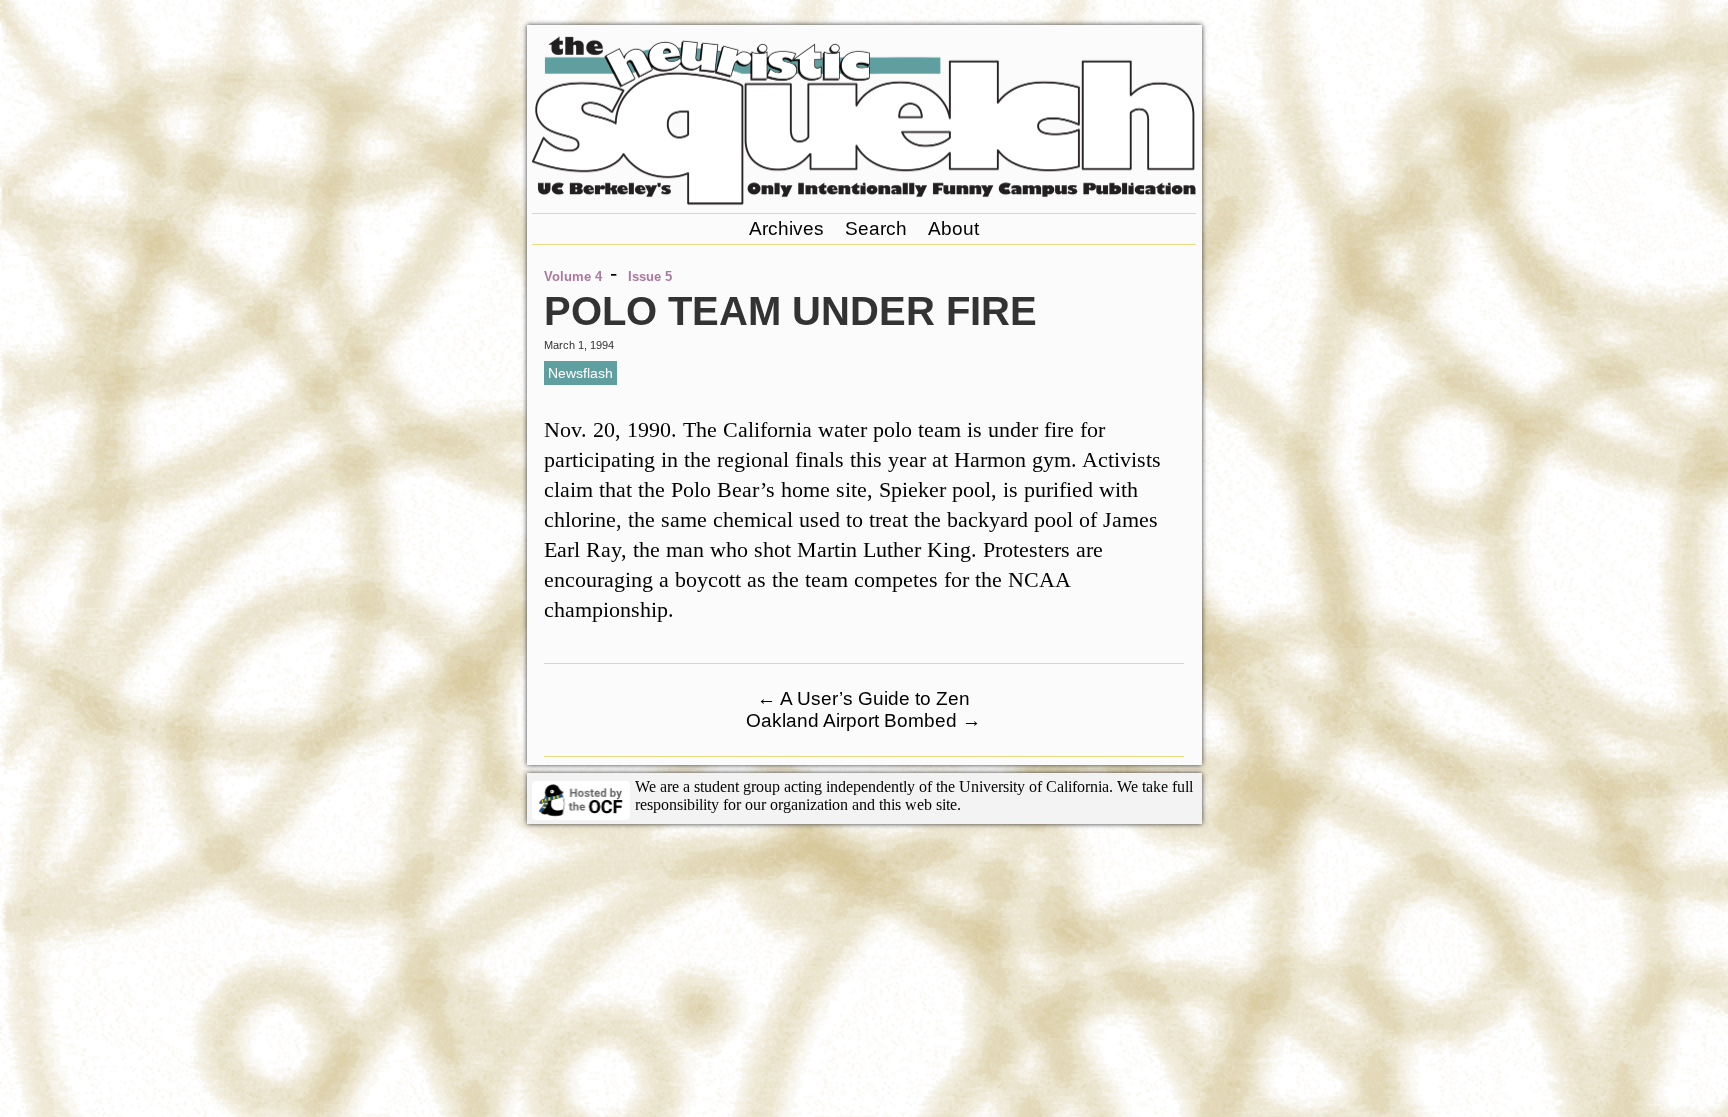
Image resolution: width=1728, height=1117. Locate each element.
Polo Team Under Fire (790, 311)
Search (876, 228)
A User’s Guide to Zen (863, 698)
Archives (786, 228)
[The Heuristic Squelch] (864, 199)
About (953, 228)
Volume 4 (573, 276)
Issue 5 (650, 276)
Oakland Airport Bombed (863, 720)
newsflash (580, 373)
